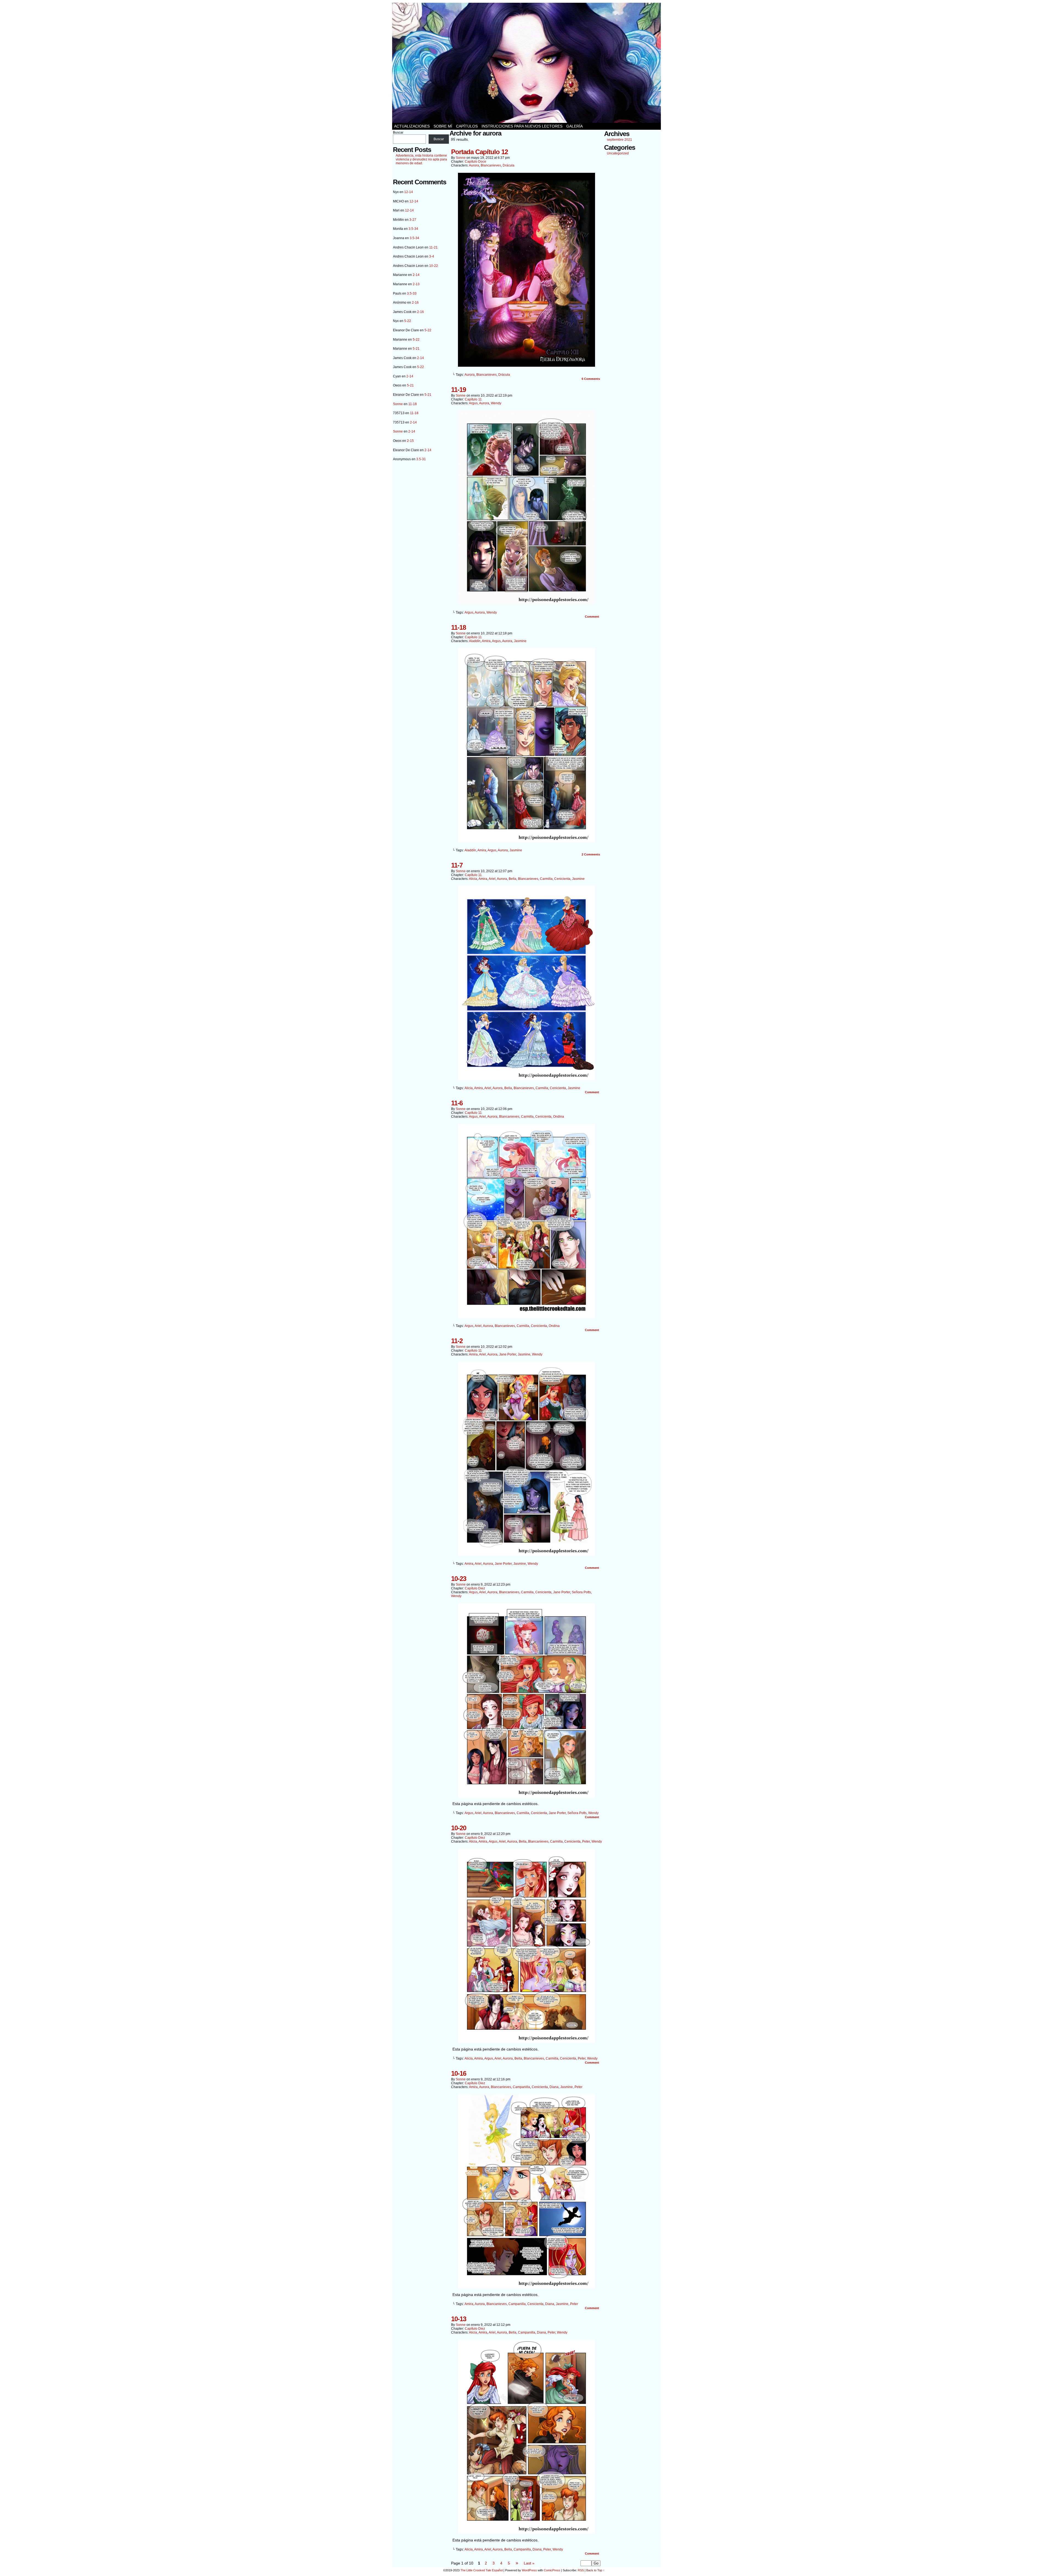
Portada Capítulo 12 (479, 152)
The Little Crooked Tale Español (482, 2570)
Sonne (398, 404)
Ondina (559, 1117)
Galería (574, 126)
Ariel (492, 879)
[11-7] (526, 1079)
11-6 (457, 1103)
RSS (581, 2570)
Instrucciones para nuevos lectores (522, 126)
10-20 (459, 1828)
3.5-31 (421, 459)
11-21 (433, 247)
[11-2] (526, 1554)
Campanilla (521, 2087)
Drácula (509, 165)
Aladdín (475, 641)
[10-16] (526, 2287)
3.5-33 (412, 293)
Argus (473, 403)
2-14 (416, 275)
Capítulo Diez (475, 1588)
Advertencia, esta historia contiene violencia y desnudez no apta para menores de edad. (421, 159)
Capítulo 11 (473, 399)
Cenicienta (562, 879)
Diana (554, 2087)
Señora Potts (581, 1592)
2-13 (416, 284)
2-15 (410, 441)
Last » (529, 2563)
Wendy (496, 403)
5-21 (416, 349)
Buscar (398, 132)
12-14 (409, 192)
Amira (486, 641)
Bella (513, 879)
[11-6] (526, 1317)
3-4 (432, 256)
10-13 (459, 2319)
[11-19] (526, 603)
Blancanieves (491, 165)
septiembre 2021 (619, 140)
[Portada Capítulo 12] (526, 365)
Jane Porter (508, 1354)
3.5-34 (413, 229)
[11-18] (526, 841)
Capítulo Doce (475, 162)
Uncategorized (618, 153)
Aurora (474, 165)
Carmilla (546, 879)
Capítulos (467, 126)
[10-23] (526, 1796)
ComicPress (552, 2570)
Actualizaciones (412, 126)
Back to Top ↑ (595, 2570)
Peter (586, 1841)
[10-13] (526, 2532)
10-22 (434, 266)
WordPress (529, 2570)
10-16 (459, 2073)
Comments (591, 379)
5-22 (408, 321)
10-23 (459, 1579)
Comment (592, 617)
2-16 (415, 303)
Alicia (473, 879)
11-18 (413, 404)
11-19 (458, 390)
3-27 (413, 220)
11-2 (457, 1341)
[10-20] (526, 2041)
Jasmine (520, 641)
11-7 (457, 865)
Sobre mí (443, 126)
